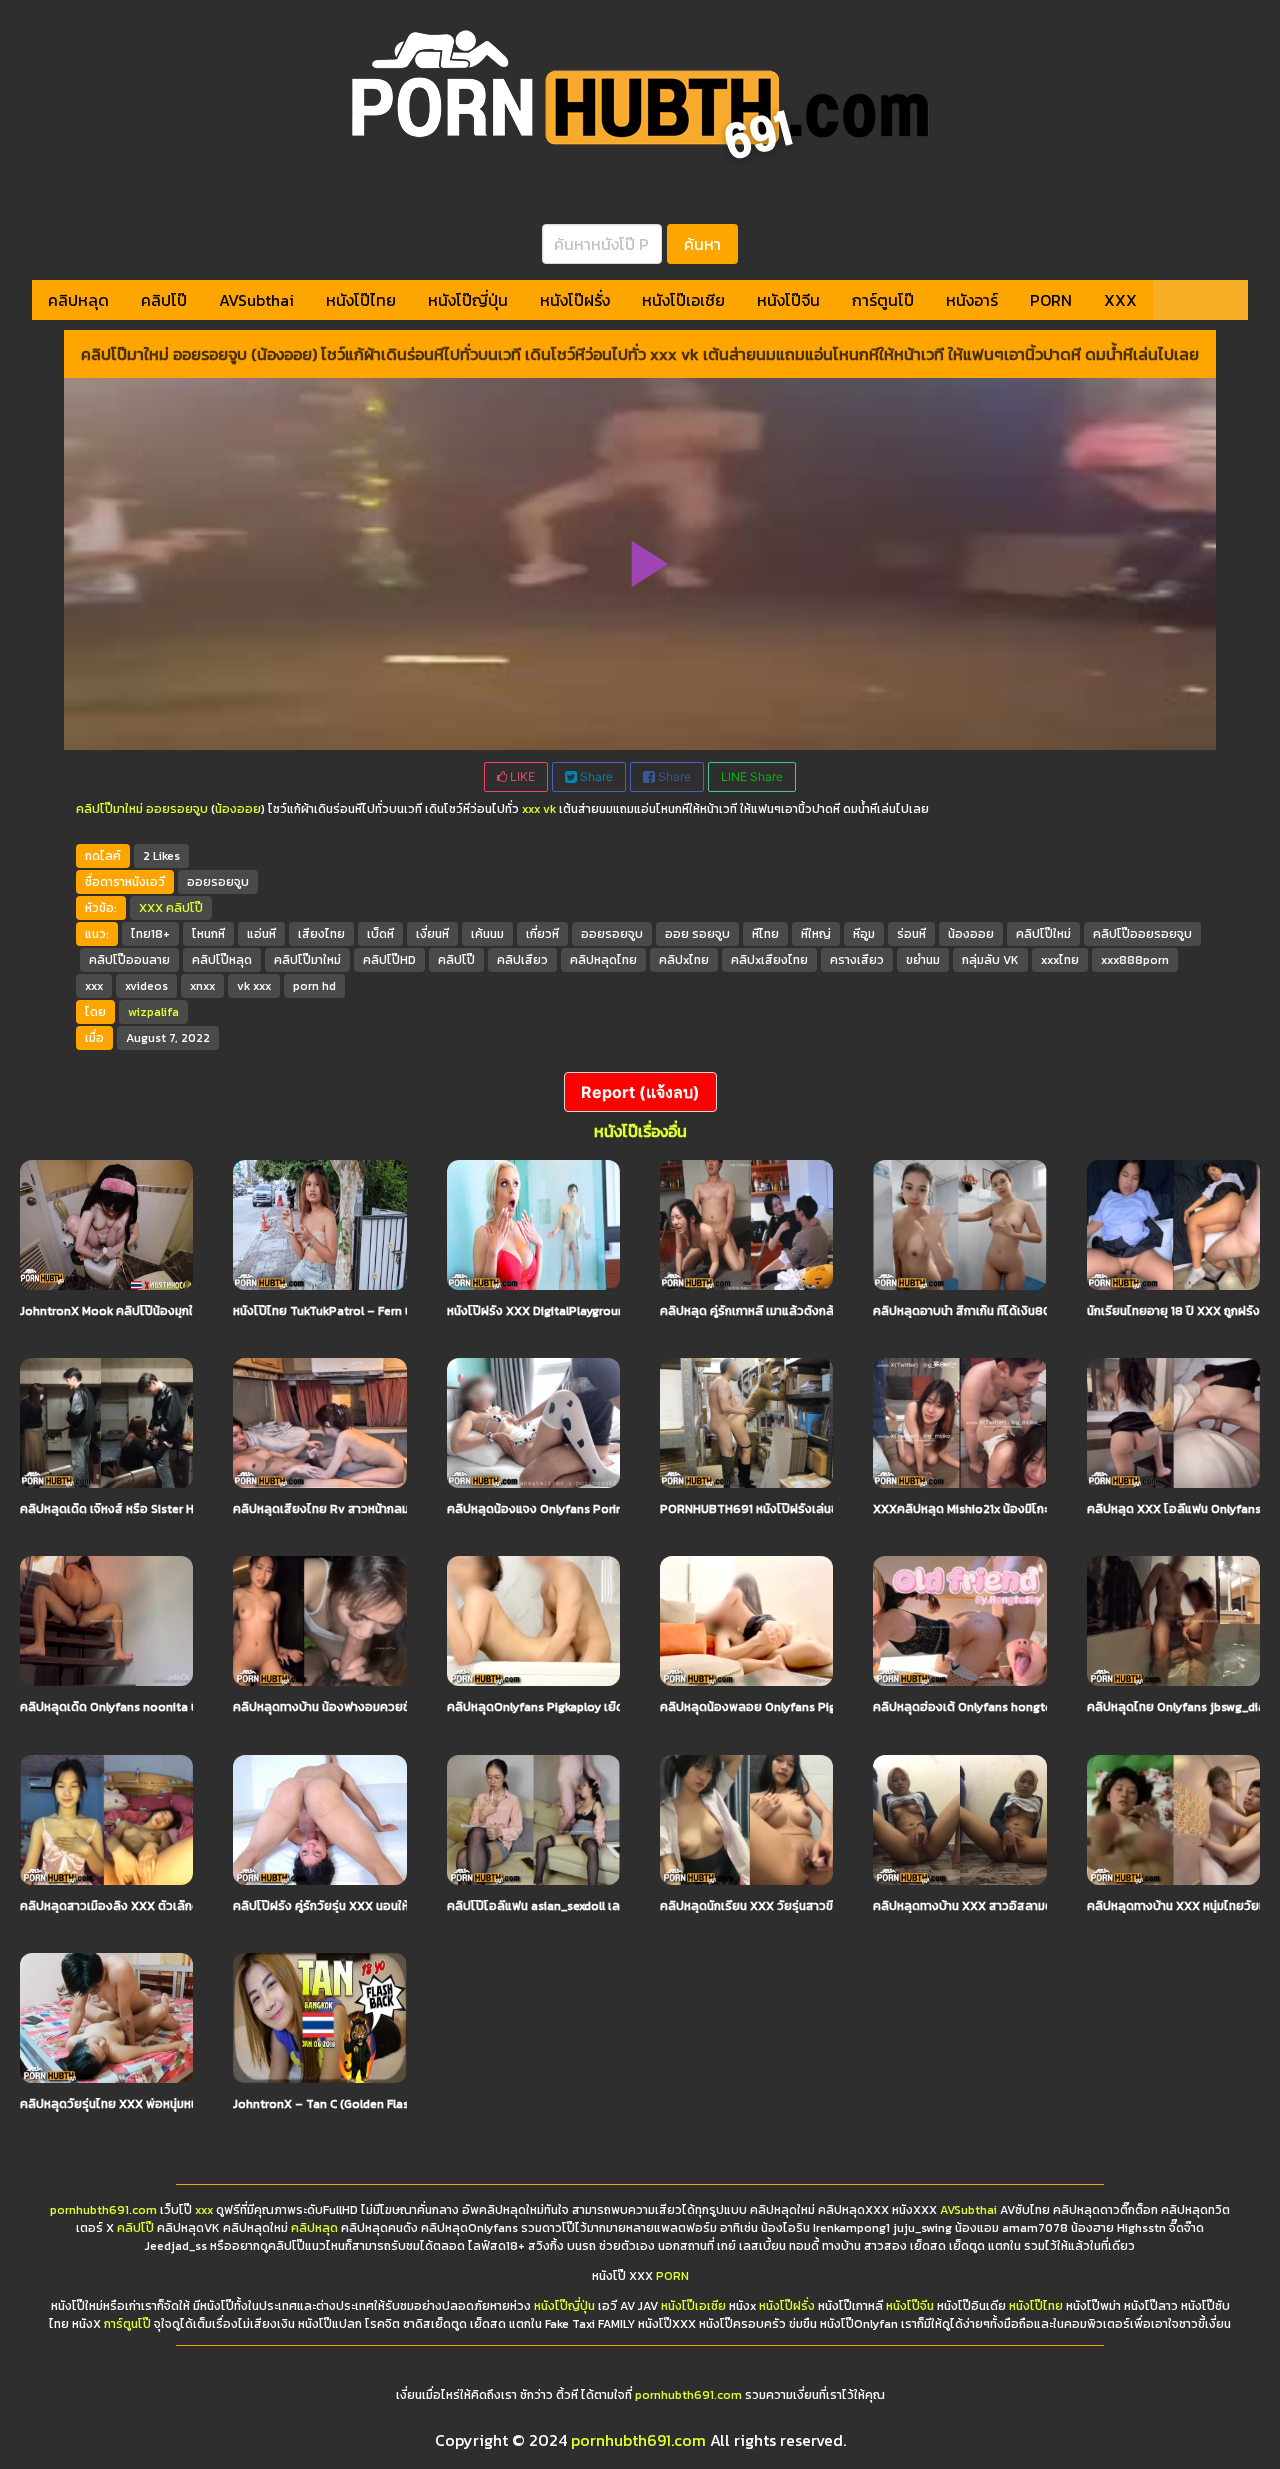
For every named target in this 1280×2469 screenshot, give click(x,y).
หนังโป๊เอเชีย (683, 300)
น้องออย (238, 809)
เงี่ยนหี (432, 934)
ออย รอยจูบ (697, 934)
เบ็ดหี (380, 934)
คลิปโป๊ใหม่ (1043, 934)
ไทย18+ (150, 934)
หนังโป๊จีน (788, 300)
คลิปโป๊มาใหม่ (109, 809)
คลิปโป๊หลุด (222, 960)
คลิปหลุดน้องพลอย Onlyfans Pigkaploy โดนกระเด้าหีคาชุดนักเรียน (832, 1707)
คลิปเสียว (522, 960)
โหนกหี (208, 934)
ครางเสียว (857, 960)
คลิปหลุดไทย (603, 960)
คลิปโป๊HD (389, 960)
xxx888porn (1135, 960)
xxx (94, 986)
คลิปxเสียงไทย (769, 960)
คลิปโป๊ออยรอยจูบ (1142, 934)
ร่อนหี (911, 934)
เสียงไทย (321, 934)
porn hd (314, 986)
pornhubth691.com (103, 2210)
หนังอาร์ (972, 300)
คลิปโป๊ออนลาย (129, 960)
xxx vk (539, 809)
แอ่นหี (261, 934)
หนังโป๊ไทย (361, 300)
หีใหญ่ (816, 934)
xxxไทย (1060, 960)
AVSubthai (256, 300)
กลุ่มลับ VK (990, 960)
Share (595, 776)
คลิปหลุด (78, 300)
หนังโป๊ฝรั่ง (575, 300)
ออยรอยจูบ (177, 809)
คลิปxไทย (684, 960)
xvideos (146, 986)
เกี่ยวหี (542, 934)
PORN (1051, 300)
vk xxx (254, 986)
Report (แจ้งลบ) (640, 1092)
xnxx (202, 986)
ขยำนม (923, 960)
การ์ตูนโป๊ (883, 300)
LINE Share (752, 776)
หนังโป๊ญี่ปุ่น (468, 300)
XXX (1120, 300)
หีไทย (765, 934)
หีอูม (864, 934)
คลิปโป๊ (164, 300)
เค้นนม (487, 934)
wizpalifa (153, 1012)
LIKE (521, 776)
